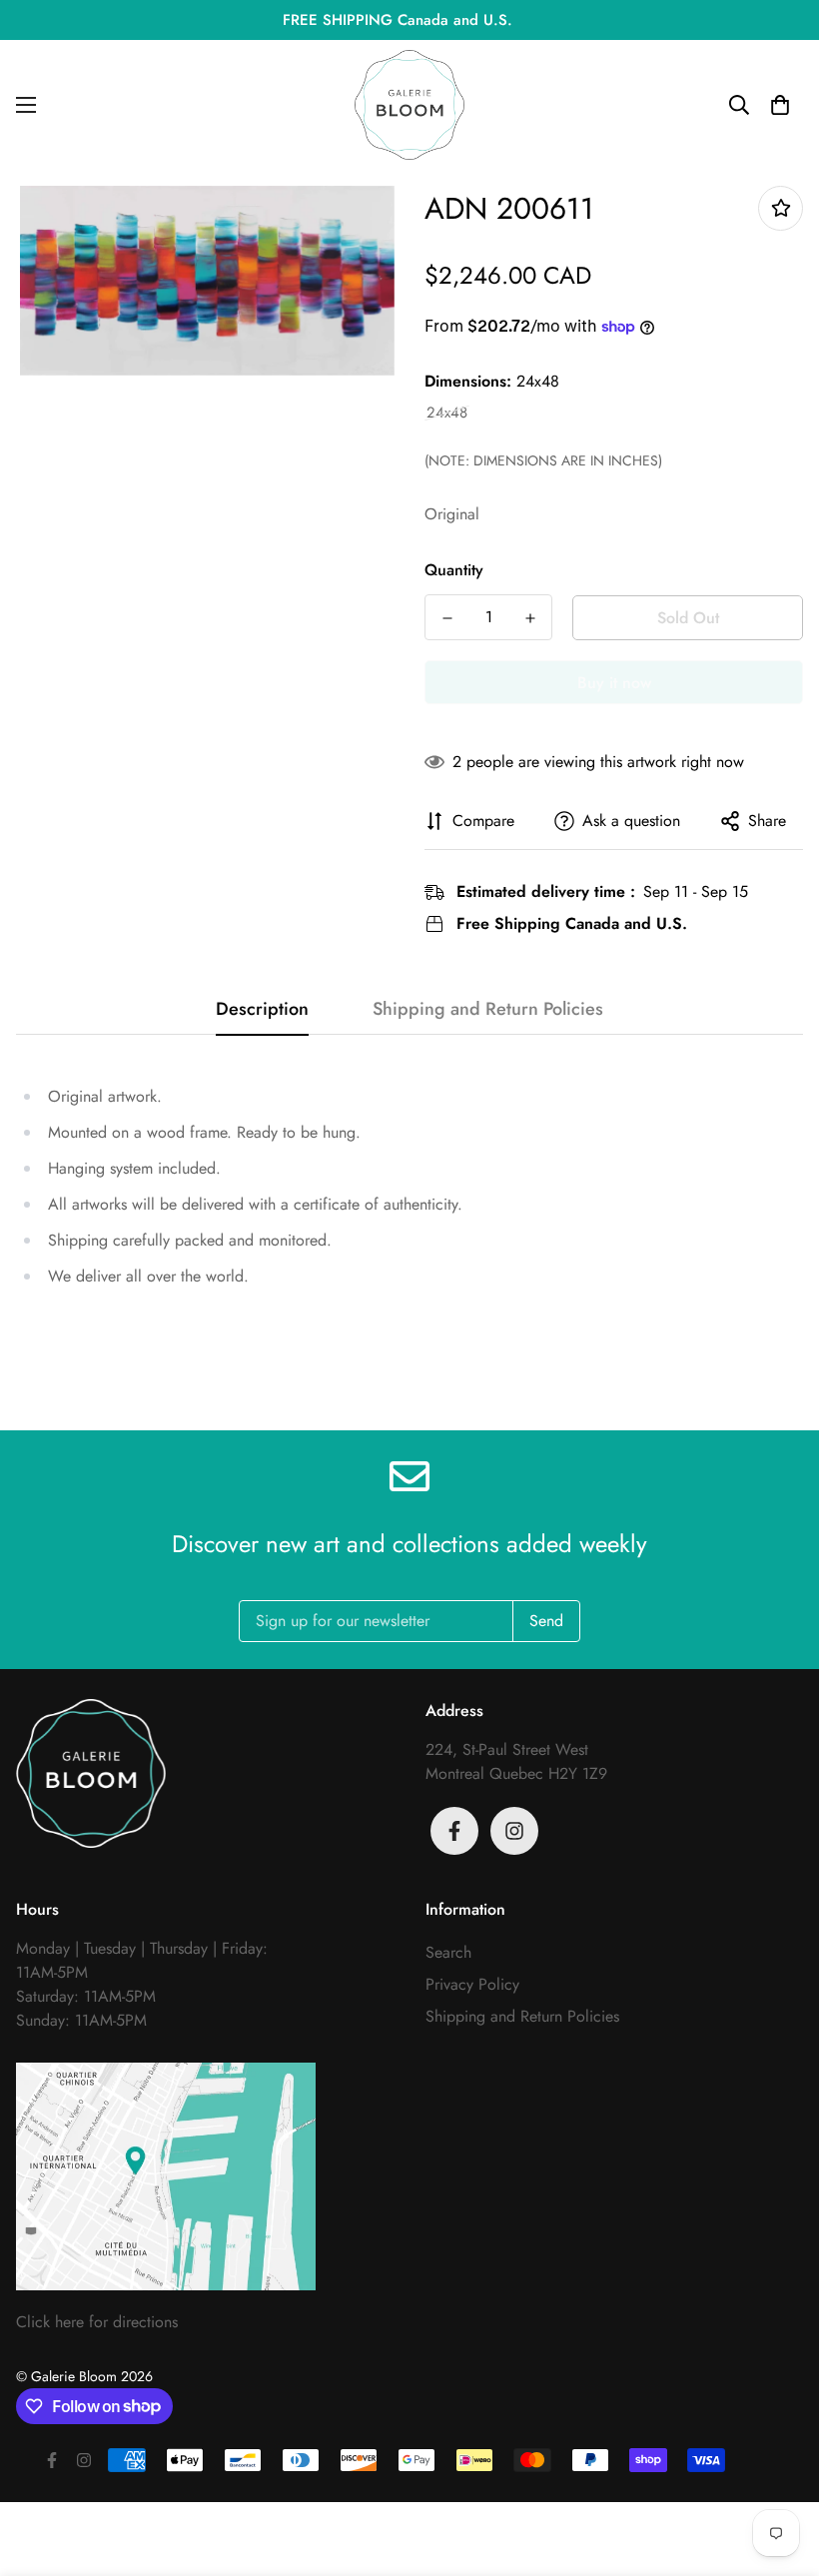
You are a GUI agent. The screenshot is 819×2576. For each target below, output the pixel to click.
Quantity (454, 570)
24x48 (447, 413)
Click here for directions (97, 2322)
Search (448, 1952)
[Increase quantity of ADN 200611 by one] (530, 618)
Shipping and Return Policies (522, 2016)
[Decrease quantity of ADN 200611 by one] (447, 618)
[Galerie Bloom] (409, 105)
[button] (780, 105)
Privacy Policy (472, 1984)
